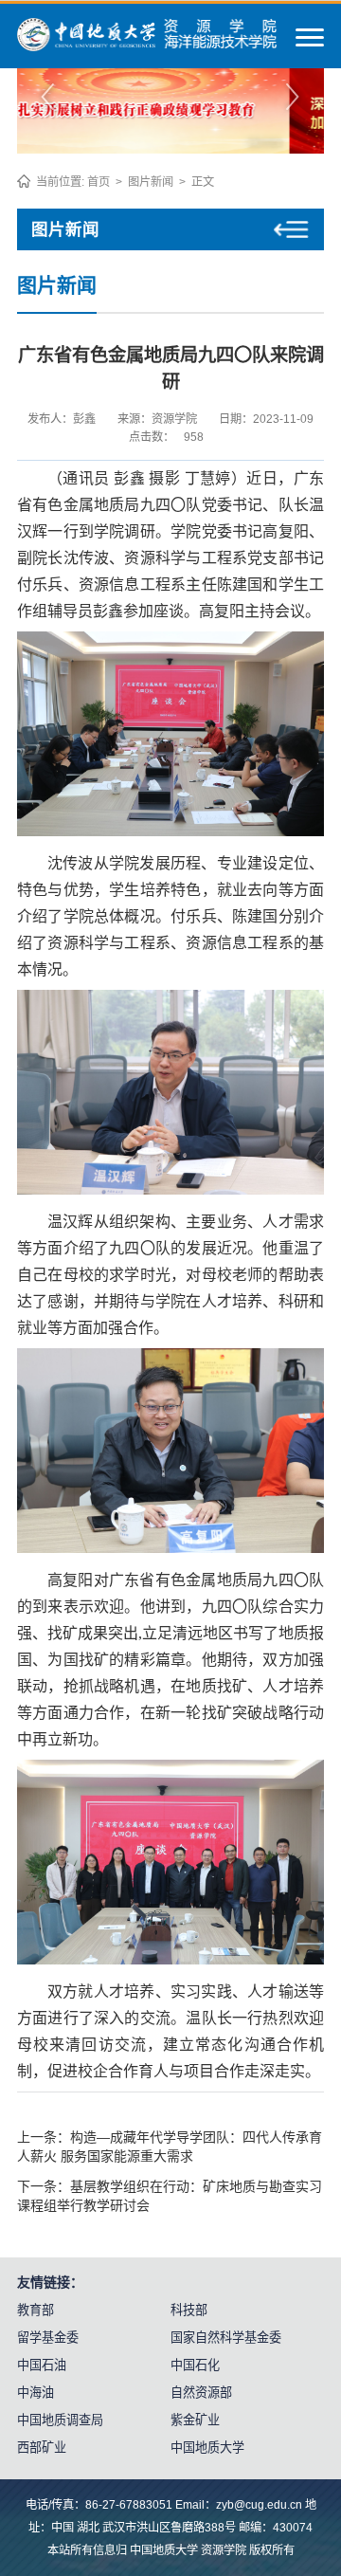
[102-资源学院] (147, 46)
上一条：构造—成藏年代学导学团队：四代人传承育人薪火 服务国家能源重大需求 (170, 2147)
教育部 (36, 2310)
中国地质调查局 (60, 2420)
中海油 (36, 2393)
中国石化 (195, 2365)
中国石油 (42, 2365)
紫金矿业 (195, 2420)
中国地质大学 (207, 2448)
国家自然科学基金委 (226, 2338)
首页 (99, 182)
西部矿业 (42, 2448)
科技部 (189, 2310)
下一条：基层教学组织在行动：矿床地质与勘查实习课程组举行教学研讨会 (170, 2196)
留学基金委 (48, 2338)
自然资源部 (201, 2393)
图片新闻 (151, 182)
